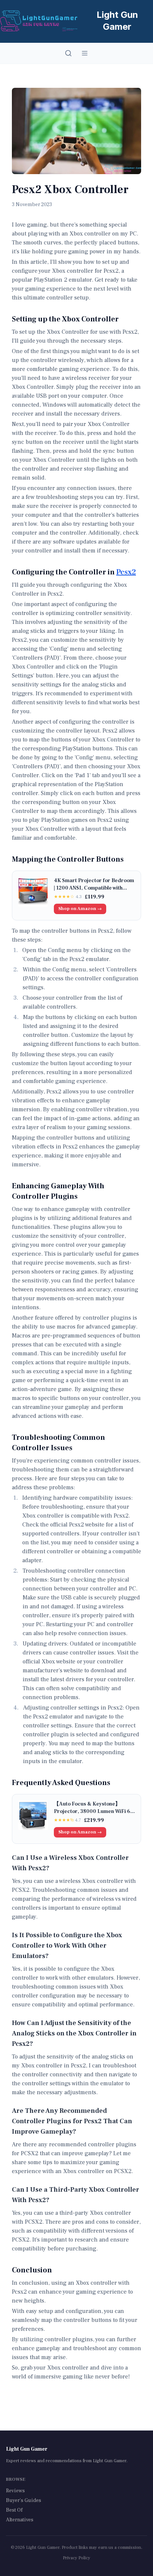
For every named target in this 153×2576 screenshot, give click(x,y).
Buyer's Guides (24, 2500)
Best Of (14, 2510)
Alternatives (20, 2520)
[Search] (68, 53)
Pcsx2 (126, 572)
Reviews (15, 2491)
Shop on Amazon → (80, 909)
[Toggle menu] (85, 53)
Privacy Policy (76, 2558)
